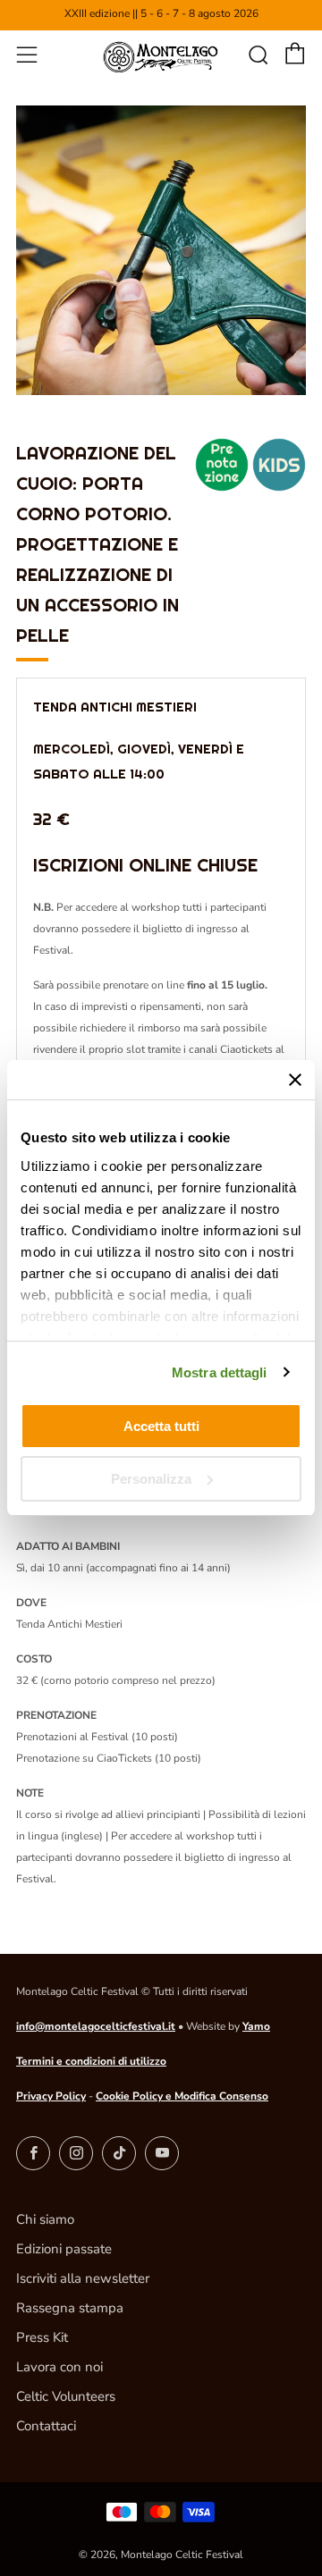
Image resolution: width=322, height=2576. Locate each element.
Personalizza (151, 1479)
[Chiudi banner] (295, 1080)
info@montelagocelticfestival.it (96, 2026)
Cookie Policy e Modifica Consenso (182, 2096)
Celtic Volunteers (66, 2396)
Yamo (256, 2026)
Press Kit (42, 2337)
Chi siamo (45, 2219)
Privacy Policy (51, 2096)
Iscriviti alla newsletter (83, 2278)
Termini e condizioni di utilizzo (91, 2061)
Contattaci (46, 2426)
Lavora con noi (59, 2367)
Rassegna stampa (70, 2308)
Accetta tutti (161, 1426)
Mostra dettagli (220, 1372)
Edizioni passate (64, 2249)
